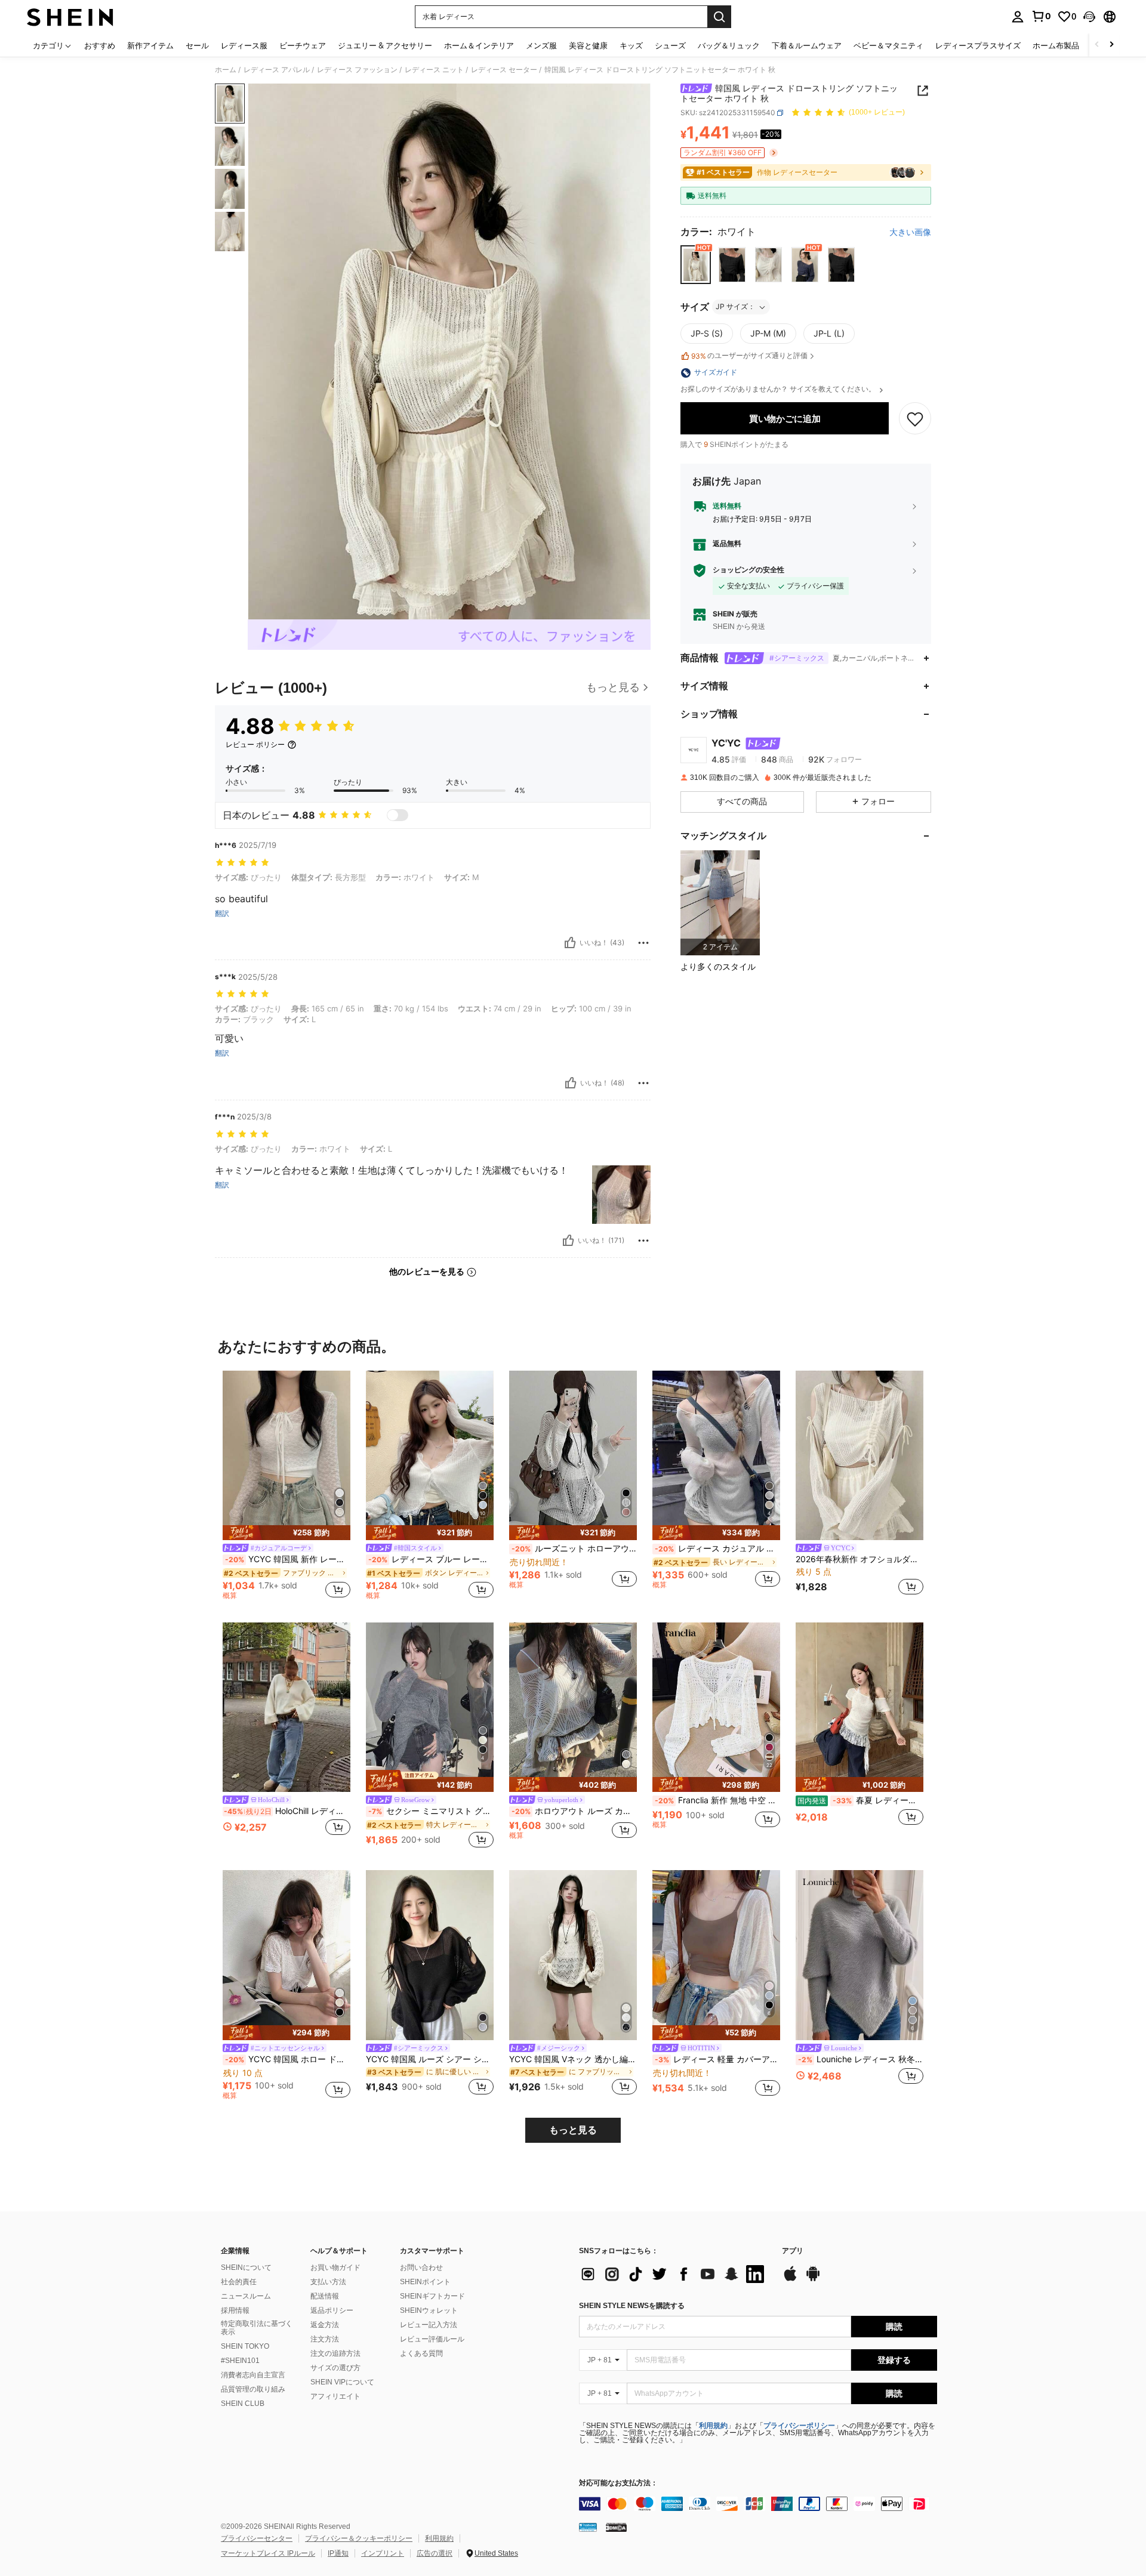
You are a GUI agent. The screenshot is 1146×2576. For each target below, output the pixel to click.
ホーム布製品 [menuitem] (1056, 45)
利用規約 (713, 2426)
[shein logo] (70, 17)
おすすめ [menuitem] (100, 45)
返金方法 (325, 2325)
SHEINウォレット (429, 2310)
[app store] (790, 2279)
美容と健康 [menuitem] (588, 45)
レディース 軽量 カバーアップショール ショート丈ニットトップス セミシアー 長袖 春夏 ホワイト (717, 2059)
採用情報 (235, 2310)
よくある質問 (421, 2353)
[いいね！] (570, 943)
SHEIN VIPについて (342, 2382)
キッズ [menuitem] (631, 45)
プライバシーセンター (257, 2538)
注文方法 (325, 2339)
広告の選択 (435, 2553)
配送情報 (325, 2296)
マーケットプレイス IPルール (268, 2553)
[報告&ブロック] (643, 943)
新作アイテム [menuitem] (150, 45)
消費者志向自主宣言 (253, 2375)
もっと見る (573, 2130)
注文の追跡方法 (335, 2353)
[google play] (813, 2279)
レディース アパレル (277, 70)
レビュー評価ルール (432, 2339)
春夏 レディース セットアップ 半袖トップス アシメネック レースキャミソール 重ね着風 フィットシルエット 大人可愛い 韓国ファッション (860, 1800)
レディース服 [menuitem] (244, 45)
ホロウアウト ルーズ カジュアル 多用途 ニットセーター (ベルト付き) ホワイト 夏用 (574, 1811)
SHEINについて (246, 2268)
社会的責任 (239, 2282)
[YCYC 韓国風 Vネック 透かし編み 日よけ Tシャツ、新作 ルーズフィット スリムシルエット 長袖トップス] (573, 1955)
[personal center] (1018, 17)
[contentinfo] (758, 2504)
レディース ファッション (357, 70)
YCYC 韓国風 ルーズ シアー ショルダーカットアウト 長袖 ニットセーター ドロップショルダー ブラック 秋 (430, 2059)
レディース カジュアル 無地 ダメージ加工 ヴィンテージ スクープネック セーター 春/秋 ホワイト (717, 1548)
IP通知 (338, 2553)
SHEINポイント (425, 2282)
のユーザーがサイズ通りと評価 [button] (749, 356)
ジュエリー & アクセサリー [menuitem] (385, 45)
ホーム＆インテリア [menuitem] (479, 45)
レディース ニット (434, 70)
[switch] (398, 815)
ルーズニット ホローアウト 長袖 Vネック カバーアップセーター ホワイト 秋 (574, 1548)
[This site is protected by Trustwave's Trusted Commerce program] (588, 2527)
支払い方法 (328, 2282)
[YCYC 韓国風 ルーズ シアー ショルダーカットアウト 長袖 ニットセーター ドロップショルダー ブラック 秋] (430, 1955)
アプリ (793, 2251)
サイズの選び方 (335, 2368)
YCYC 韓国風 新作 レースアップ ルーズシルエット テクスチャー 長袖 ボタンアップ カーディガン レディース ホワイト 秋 (288, 1559)
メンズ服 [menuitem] (541, 45)
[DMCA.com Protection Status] (616, 2527)
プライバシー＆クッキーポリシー (359, 2538)
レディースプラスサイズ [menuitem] (978, 45)
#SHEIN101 (240, 2361)
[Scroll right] (1111, 45)
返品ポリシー (332, 2310)
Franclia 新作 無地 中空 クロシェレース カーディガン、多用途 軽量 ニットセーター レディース (717, 1800)
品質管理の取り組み (253, 2389)
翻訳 (222, 914)
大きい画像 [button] (910, 232)
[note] (286, 1533)
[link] (1041, 16)
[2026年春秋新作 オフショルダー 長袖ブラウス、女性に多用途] (860, 1456)
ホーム (226, 70)
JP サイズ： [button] (735, 307)
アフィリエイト (335, 2396)
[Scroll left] (1097, 45)
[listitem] (720, 903)
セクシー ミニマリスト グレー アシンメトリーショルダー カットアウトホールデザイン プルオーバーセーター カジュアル (431, 1811)
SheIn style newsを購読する (632, 2306)
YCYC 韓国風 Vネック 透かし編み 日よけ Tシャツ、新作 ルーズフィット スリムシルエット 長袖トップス (573, 2059)
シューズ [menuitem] (670, 45)
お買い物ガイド (335, 2268)
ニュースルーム (246, 2296)
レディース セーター (504, 70)
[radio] (696, 265)
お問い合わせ (421, 2268)
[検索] (719, 17)
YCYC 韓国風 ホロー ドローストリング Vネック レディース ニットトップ (288, 2059)
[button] (1089, 17)
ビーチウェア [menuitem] (303, 45)
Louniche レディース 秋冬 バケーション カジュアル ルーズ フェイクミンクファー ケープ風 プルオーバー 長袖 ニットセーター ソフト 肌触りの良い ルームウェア (861, 2059)
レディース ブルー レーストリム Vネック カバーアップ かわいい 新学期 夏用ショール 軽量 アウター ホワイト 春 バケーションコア (431, 1559)
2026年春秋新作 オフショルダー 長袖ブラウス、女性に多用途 (860, 1559)
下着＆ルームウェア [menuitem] (807, 45)
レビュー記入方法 (429, 2325)
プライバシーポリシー (799, 2426)
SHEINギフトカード (432, 2296)
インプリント (383, 2553)
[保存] (915, 419)
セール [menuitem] (197, 45)
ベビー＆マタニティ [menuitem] (888, 45)
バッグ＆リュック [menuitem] (729, 45)
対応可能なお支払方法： (618, 2483)
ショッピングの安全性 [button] (748, 570)
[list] (674, 2274)
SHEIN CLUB (243, 2404)
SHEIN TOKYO (245, 2346)
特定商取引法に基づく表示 (257, 2328)
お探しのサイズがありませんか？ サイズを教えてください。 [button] (779, 390)
